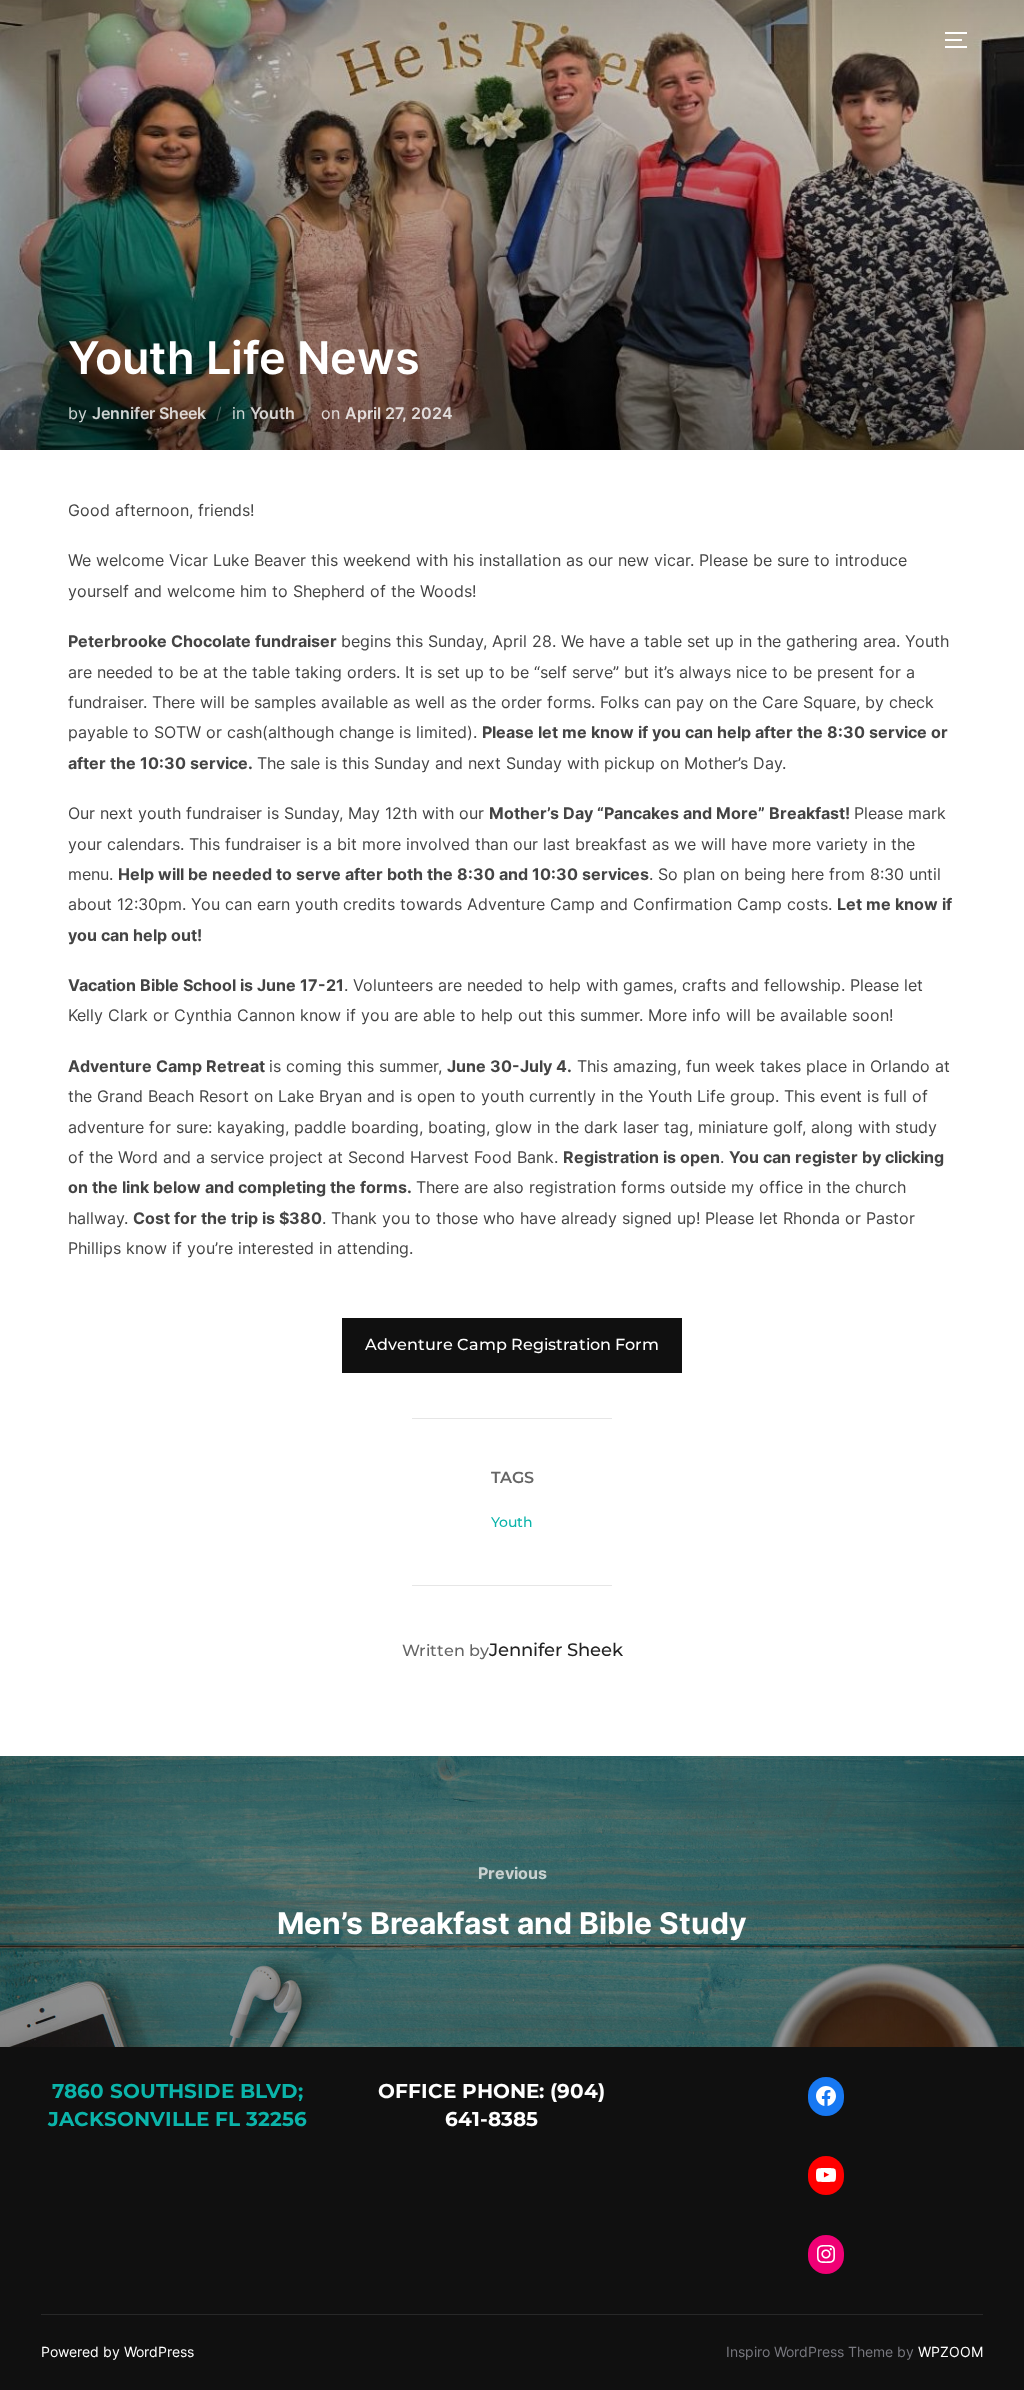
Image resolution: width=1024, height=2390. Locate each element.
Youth (272, 413)
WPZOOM (950, 2351)
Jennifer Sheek (149, 413)
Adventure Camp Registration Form (512, 1344)
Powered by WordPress (117, 2351)
